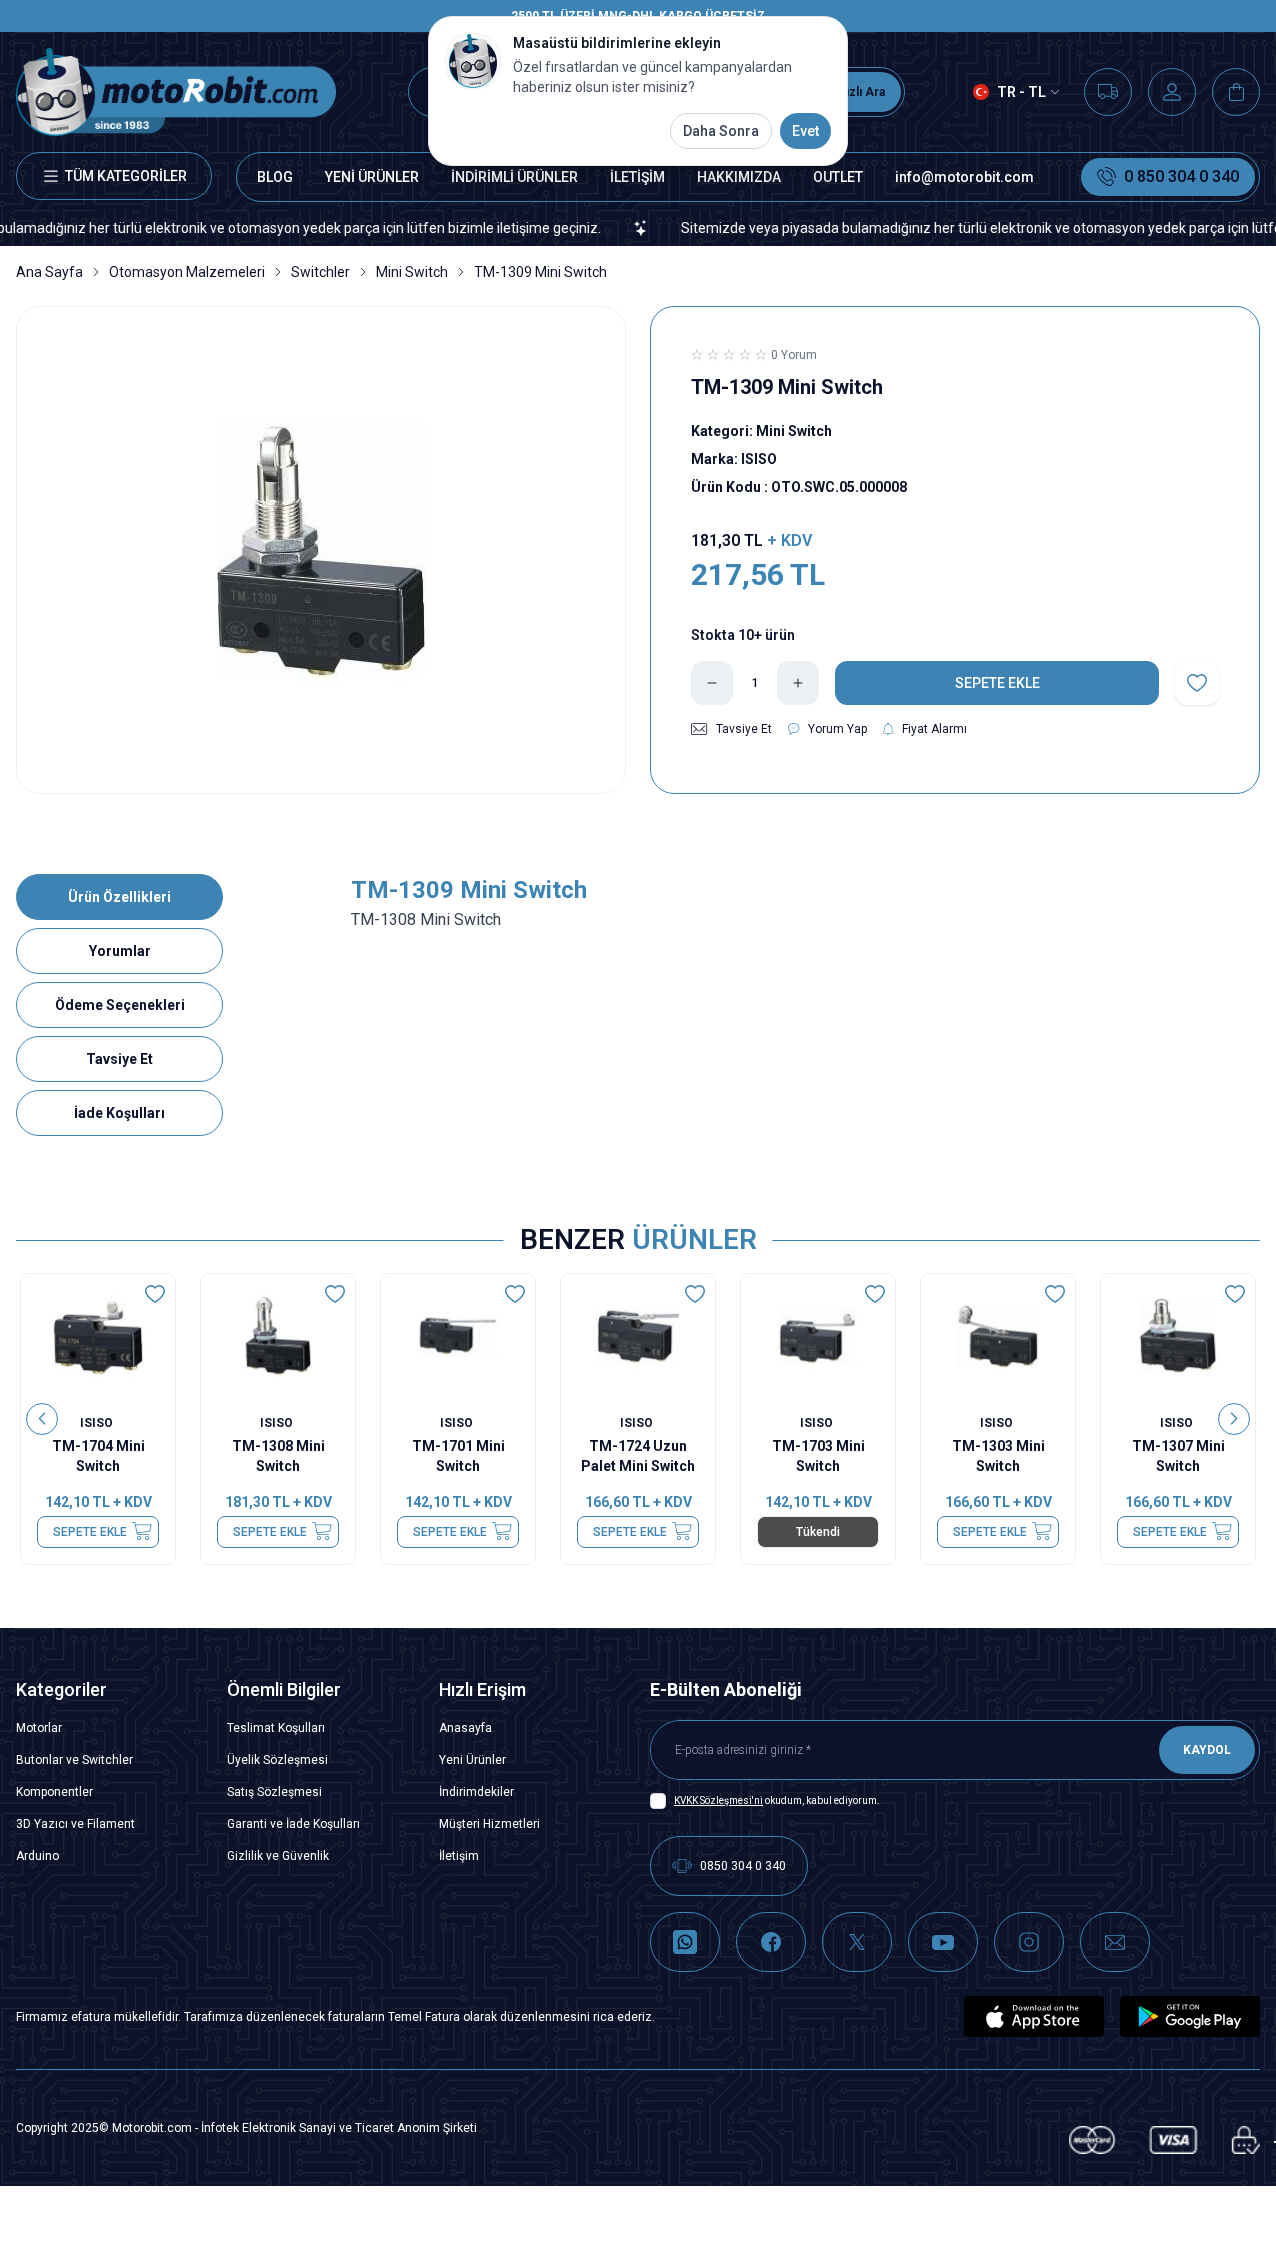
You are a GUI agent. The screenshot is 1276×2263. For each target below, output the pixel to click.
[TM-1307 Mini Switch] (1178, 1335)
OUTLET (838, 177)
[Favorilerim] (1108, 92)
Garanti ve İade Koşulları (293, 1824)
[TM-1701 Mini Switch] (458, 1335)
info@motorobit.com (964, 177)
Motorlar (39, 1728)
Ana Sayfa (49, 272)
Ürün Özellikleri (119, 897)
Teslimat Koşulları (276, 1728)
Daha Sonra (721, 131)
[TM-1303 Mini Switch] (998, 1335)
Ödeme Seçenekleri (120, 1005)
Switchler (320, 272)
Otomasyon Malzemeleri (187, 272)
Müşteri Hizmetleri (489, 1824)
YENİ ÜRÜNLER (372, 177)
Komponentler (54, 1792)
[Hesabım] (1172, 92)
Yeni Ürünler (472, 1760)
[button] (42, 1419)
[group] (321, 550)
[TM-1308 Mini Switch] (278, 1335)
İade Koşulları (119, 1113)
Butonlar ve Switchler (74, 1760)
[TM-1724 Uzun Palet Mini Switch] (638, 1335)
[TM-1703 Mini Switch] (818, 1335)
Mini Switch (412, 272)
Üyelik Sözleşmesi (277, 1760)
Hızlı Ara (861, 92)
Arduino (37, 1856)
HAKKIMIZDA (739, 177)
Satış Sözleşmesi (274, 1792)
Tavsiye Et (119, 1059)
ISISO (98, 1422)
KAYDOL (1207, 1750)
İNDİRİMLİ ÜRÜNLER (514, 177)
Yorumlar (120, 951)
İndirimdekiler (476, 1792)
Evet (805, 131)
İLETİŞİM (637, 177)
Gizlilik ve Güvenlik (278, 1856)
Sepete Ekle (90, 1531)
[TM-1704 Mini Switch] (98, 1335)
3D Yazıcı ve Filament (75, 1824)
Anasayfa (465, 1728)
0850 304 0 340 (743, 1866)
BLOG (275, 177)
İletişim (459, 1856)
